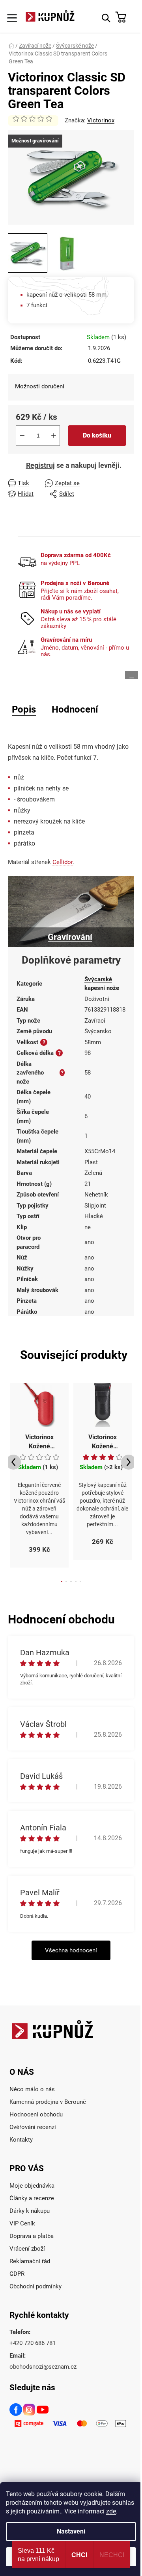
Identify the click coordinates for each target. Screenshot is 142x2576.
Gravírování (70, 937)
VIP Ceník (22, 2223)
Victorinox (101, 120)
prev (13, 1462)
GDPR (17, 2274)
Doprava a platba (32, 2236)
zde (111, 2511)
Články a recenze (32, 2198)
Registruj (40, 465)
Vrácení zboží (27, 2249)
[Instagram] (30, 2411)
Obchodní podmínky (35, 2286)
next (129, 1462)
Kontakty (21, 2140)
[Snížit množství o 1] (22, 436)
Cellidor (63, 862)
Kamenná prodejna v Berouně (48, 2102)
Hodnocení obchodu (36, 2114)
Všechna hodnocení (71, 1950)
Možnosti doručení (40, 386)
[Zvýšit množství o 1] (54, 436)
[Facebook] (16, 2411)
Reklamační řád (30, 2261)
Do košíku (97, 435)
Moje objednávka (32, 2186)
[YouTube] (43, 2411)
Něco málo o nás (32, 2089)
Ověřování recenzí (33, 2127)
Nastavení (71, 2531)
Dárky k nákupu (30, 2211)
